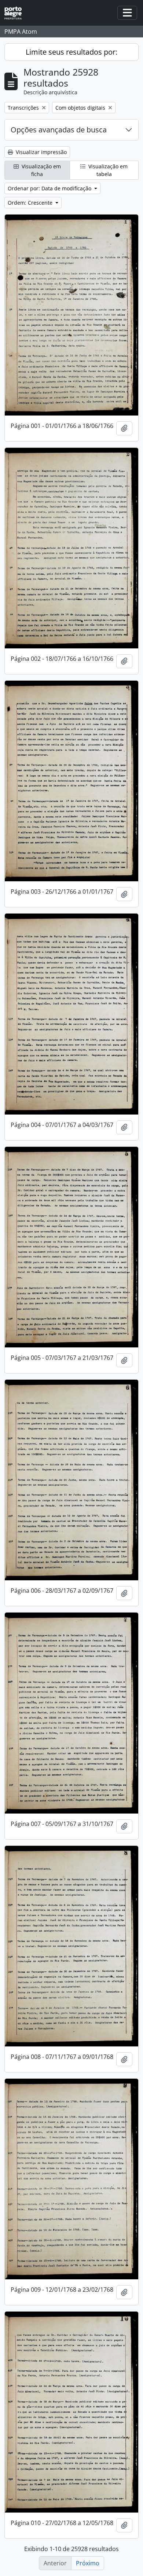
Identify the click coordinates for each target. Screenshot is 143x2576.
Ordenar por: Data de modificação (50, 188)
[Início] (16, 13)
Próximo (88, 2563)
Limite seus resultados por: (71, 52)
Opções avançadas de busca (59, 130)
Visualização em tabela (107, 170)
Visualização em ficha (41, 170)
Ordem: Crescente (31, 203)
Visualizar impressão (41, 152)
